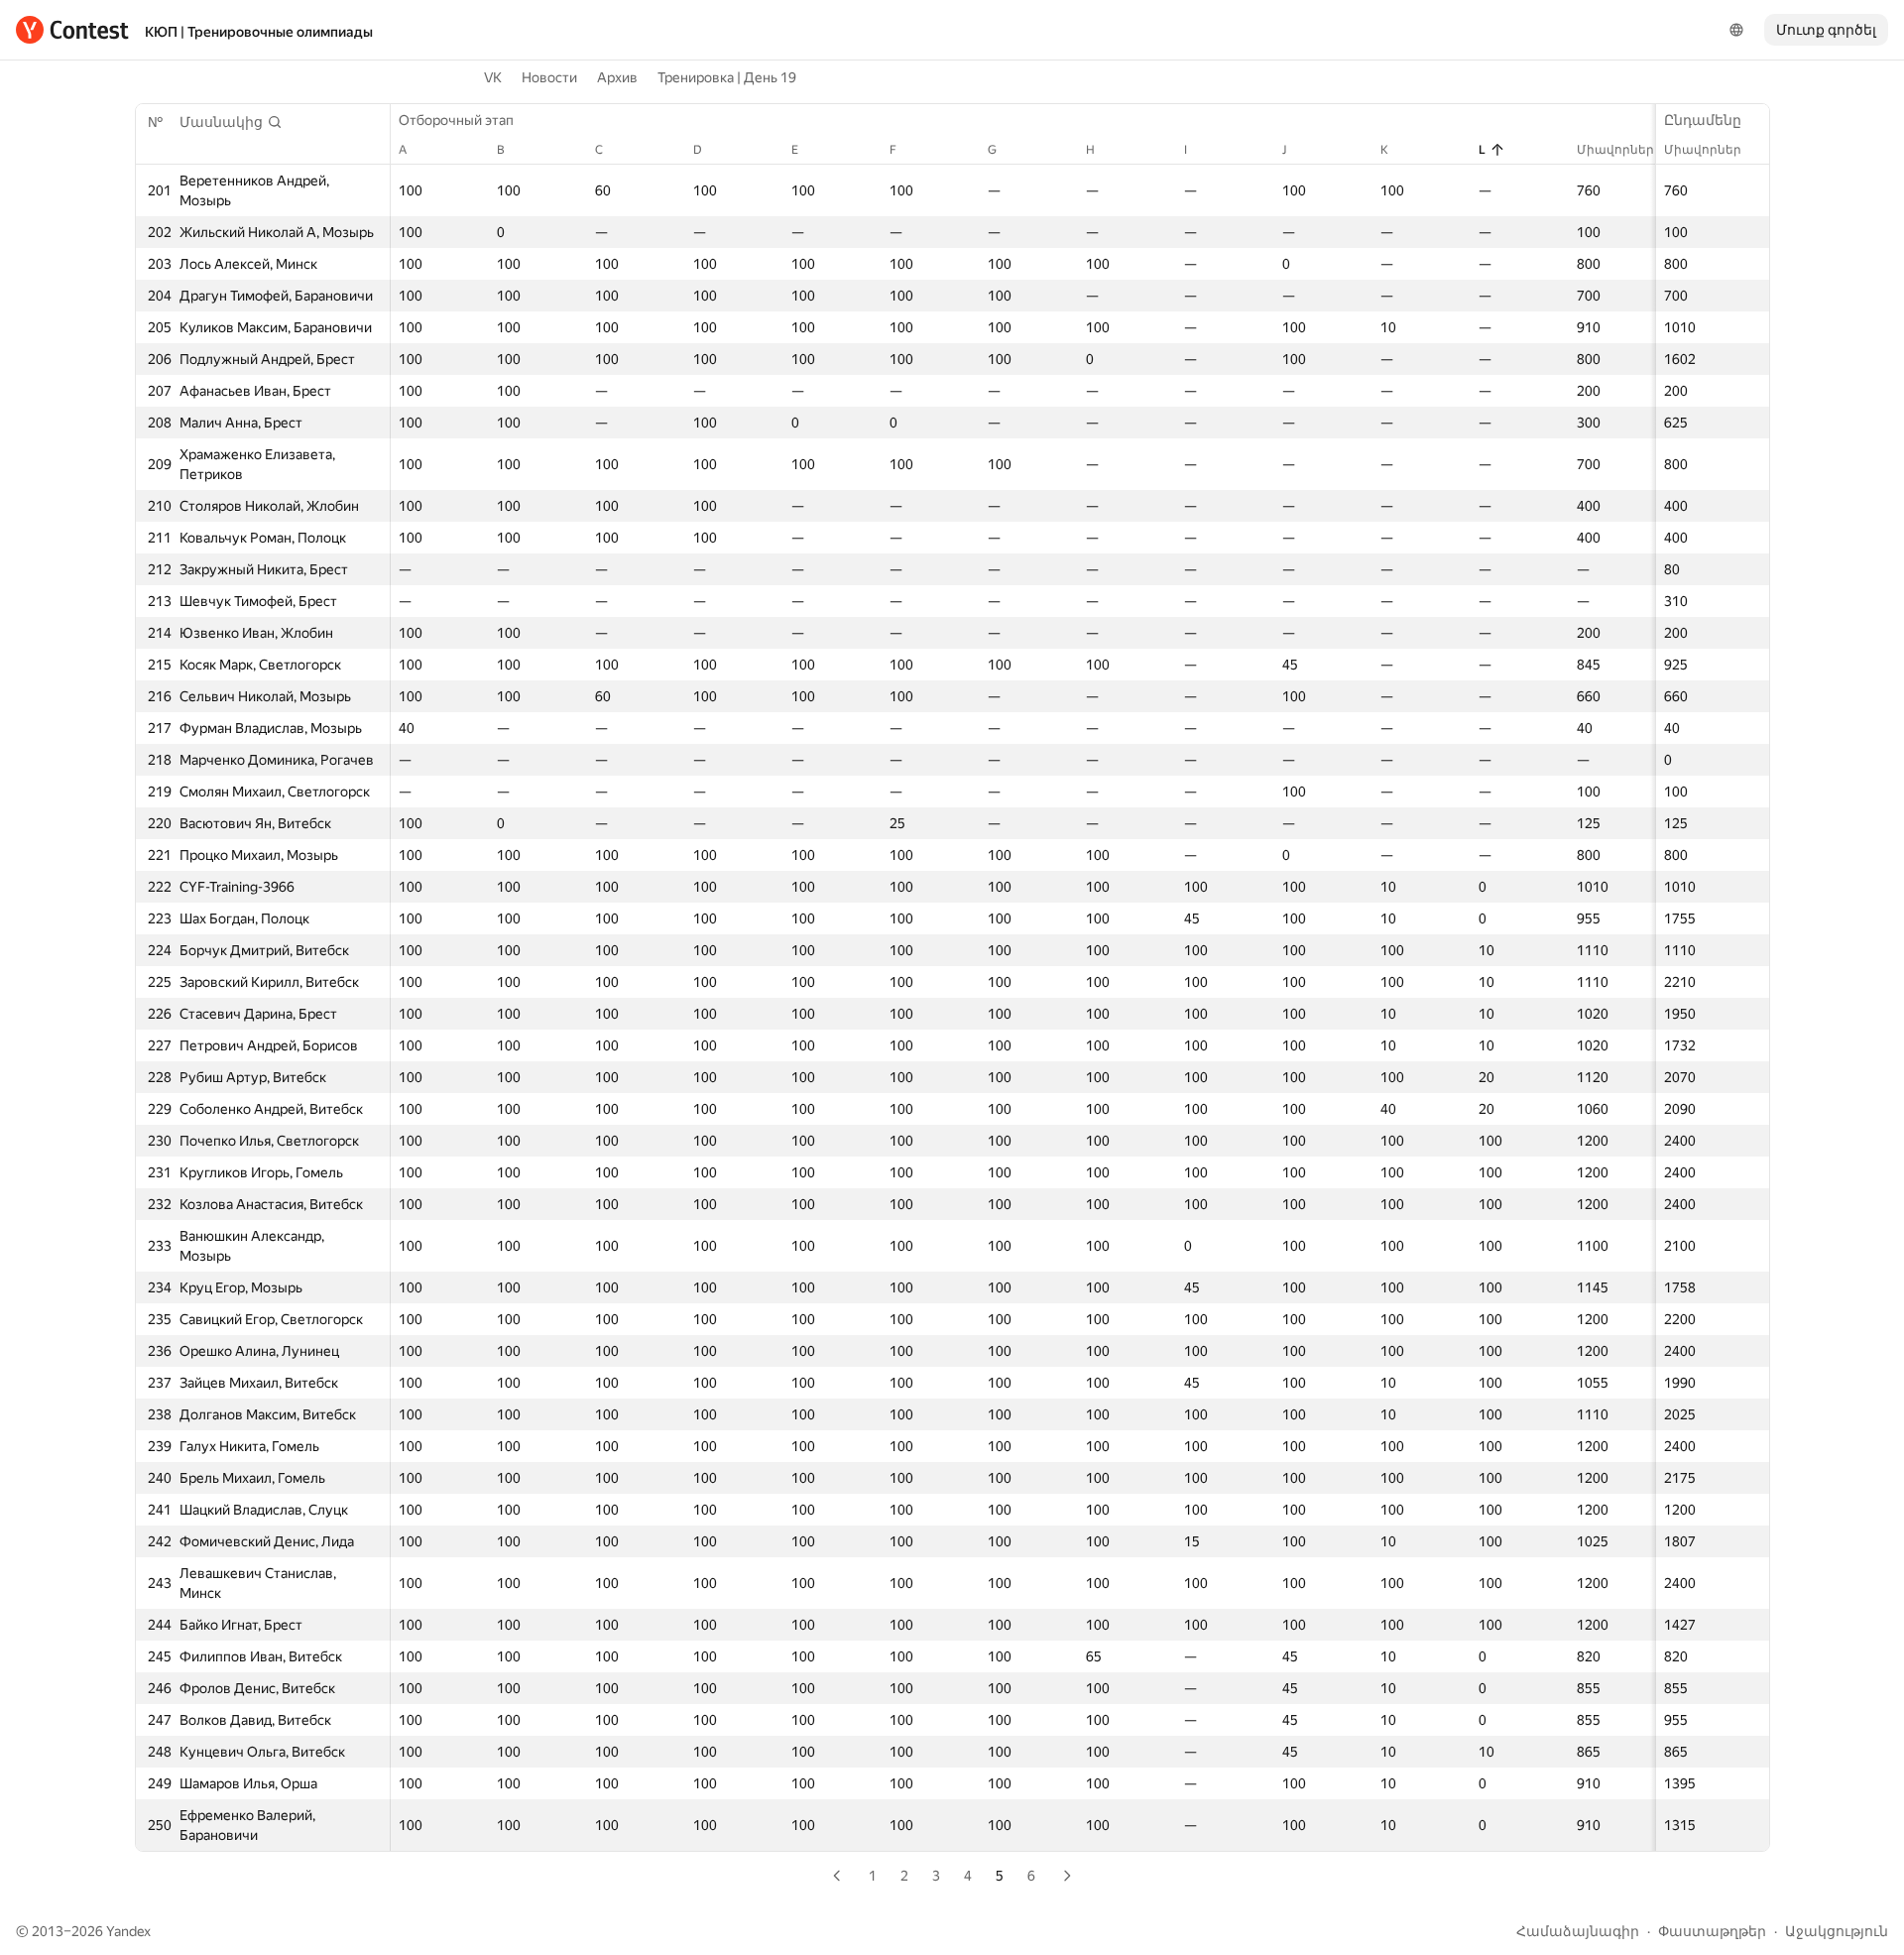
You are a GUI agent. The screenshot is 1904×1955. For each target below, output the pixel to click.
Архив (617, 77)
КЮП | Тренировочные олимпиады (259, 32)
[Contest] (72, 30)
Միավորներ (1703, 150)
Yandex (128, 1931)
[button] (231, 122)
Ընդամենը (1703, 120)
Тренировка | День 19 (727, 77)
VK (493, 77)
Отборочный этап (456, 120)
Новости (549, 77)
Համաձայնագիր (1578, 1931)
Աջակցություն (1837, 1931)
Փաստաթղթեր (1712, 1931)
